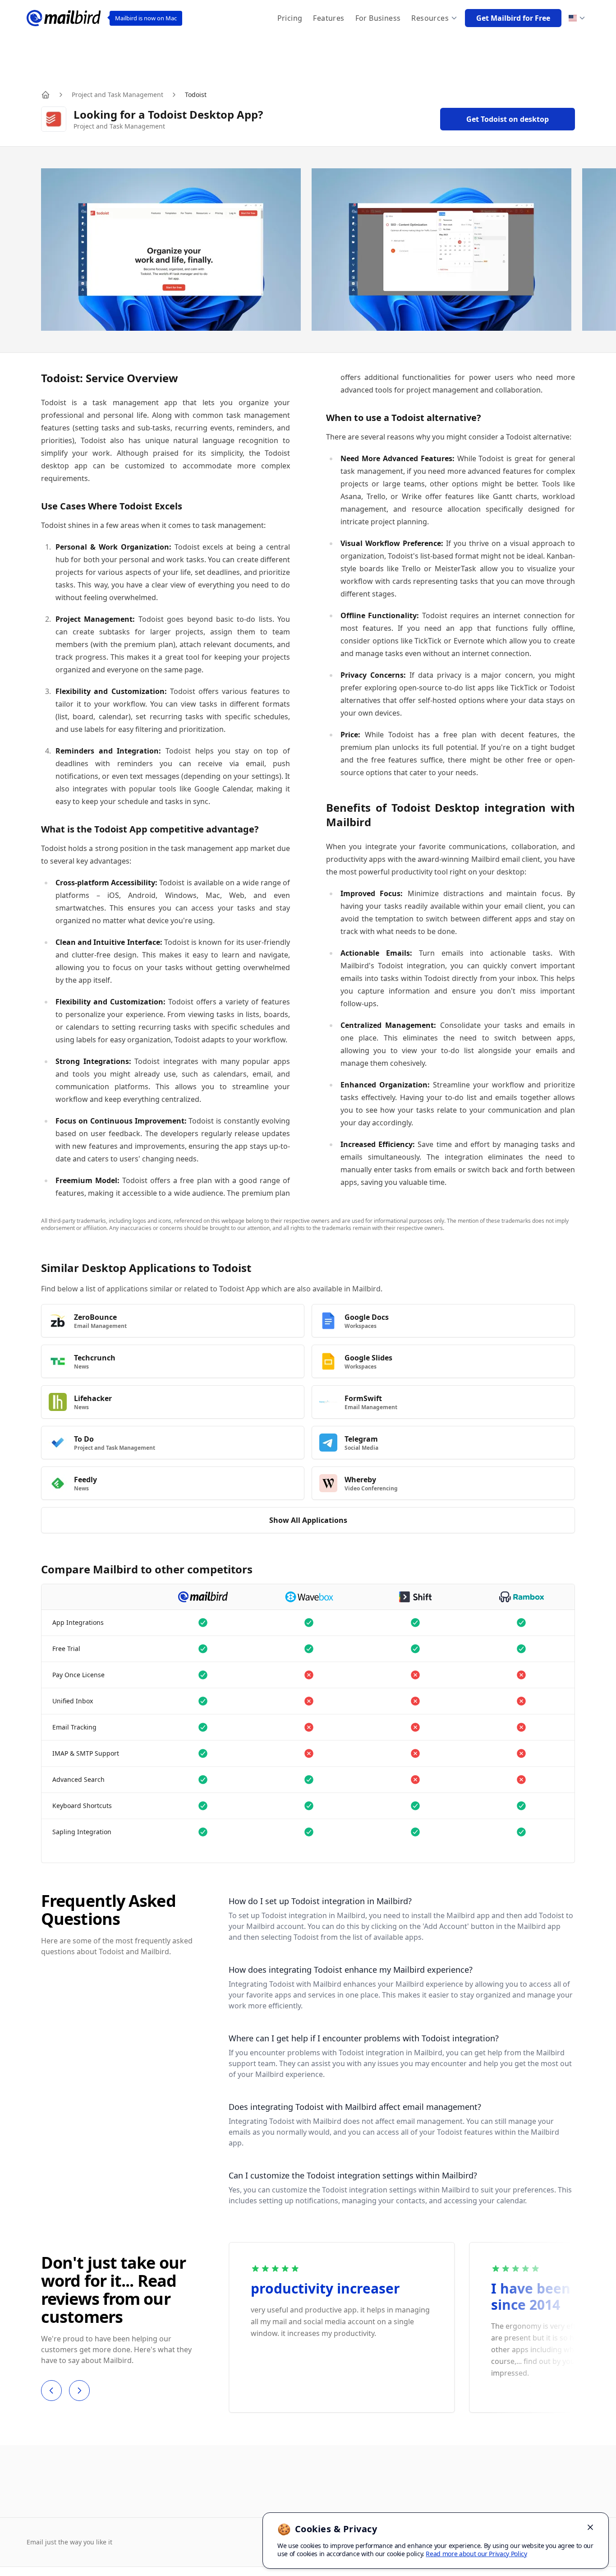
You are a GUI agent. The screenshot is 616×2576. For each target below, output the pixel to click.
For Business (378, 18)
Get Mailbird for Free (513, 18)
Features (329, 18)
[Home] (46, 95)
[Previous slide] (51, 2391)
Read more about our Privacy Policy (476, 2554)
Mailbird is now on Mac (146, 18)
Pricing (290, 18)
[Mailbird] (64, 18)
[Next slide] (79, 2391)
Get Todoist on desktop (508, 119)
